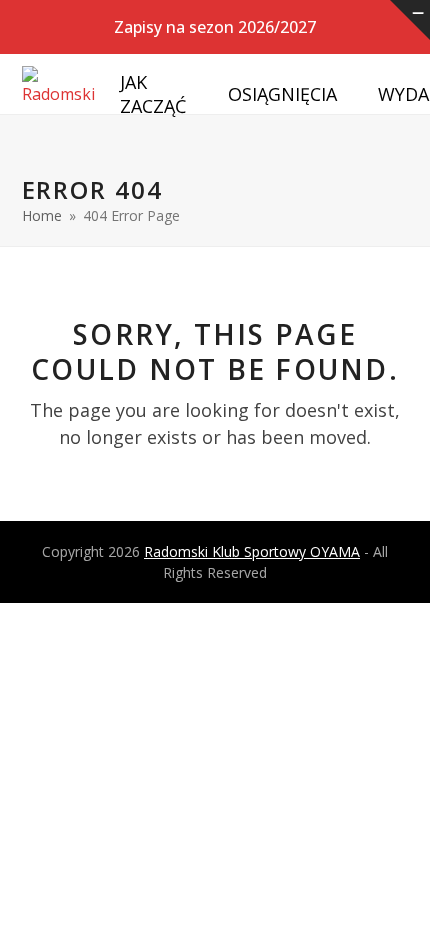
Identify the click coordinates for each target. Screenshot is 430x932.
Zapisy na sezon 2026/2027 (215, 27)
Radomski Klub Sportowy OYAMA (252, 551)
